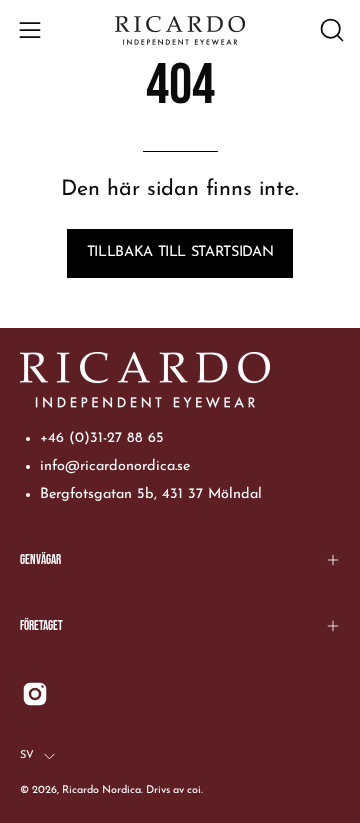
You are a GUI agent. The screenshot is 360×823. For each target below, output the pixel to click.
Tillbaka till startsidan (180, 252)
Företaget (41, 626)
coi (194, 790)
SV (27, 755)
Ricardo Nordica (101, 790)
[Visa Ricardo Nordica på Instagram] (35, 694)
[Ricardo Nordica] (180, 30)
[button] (330, 30)
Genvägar (40, 560)
